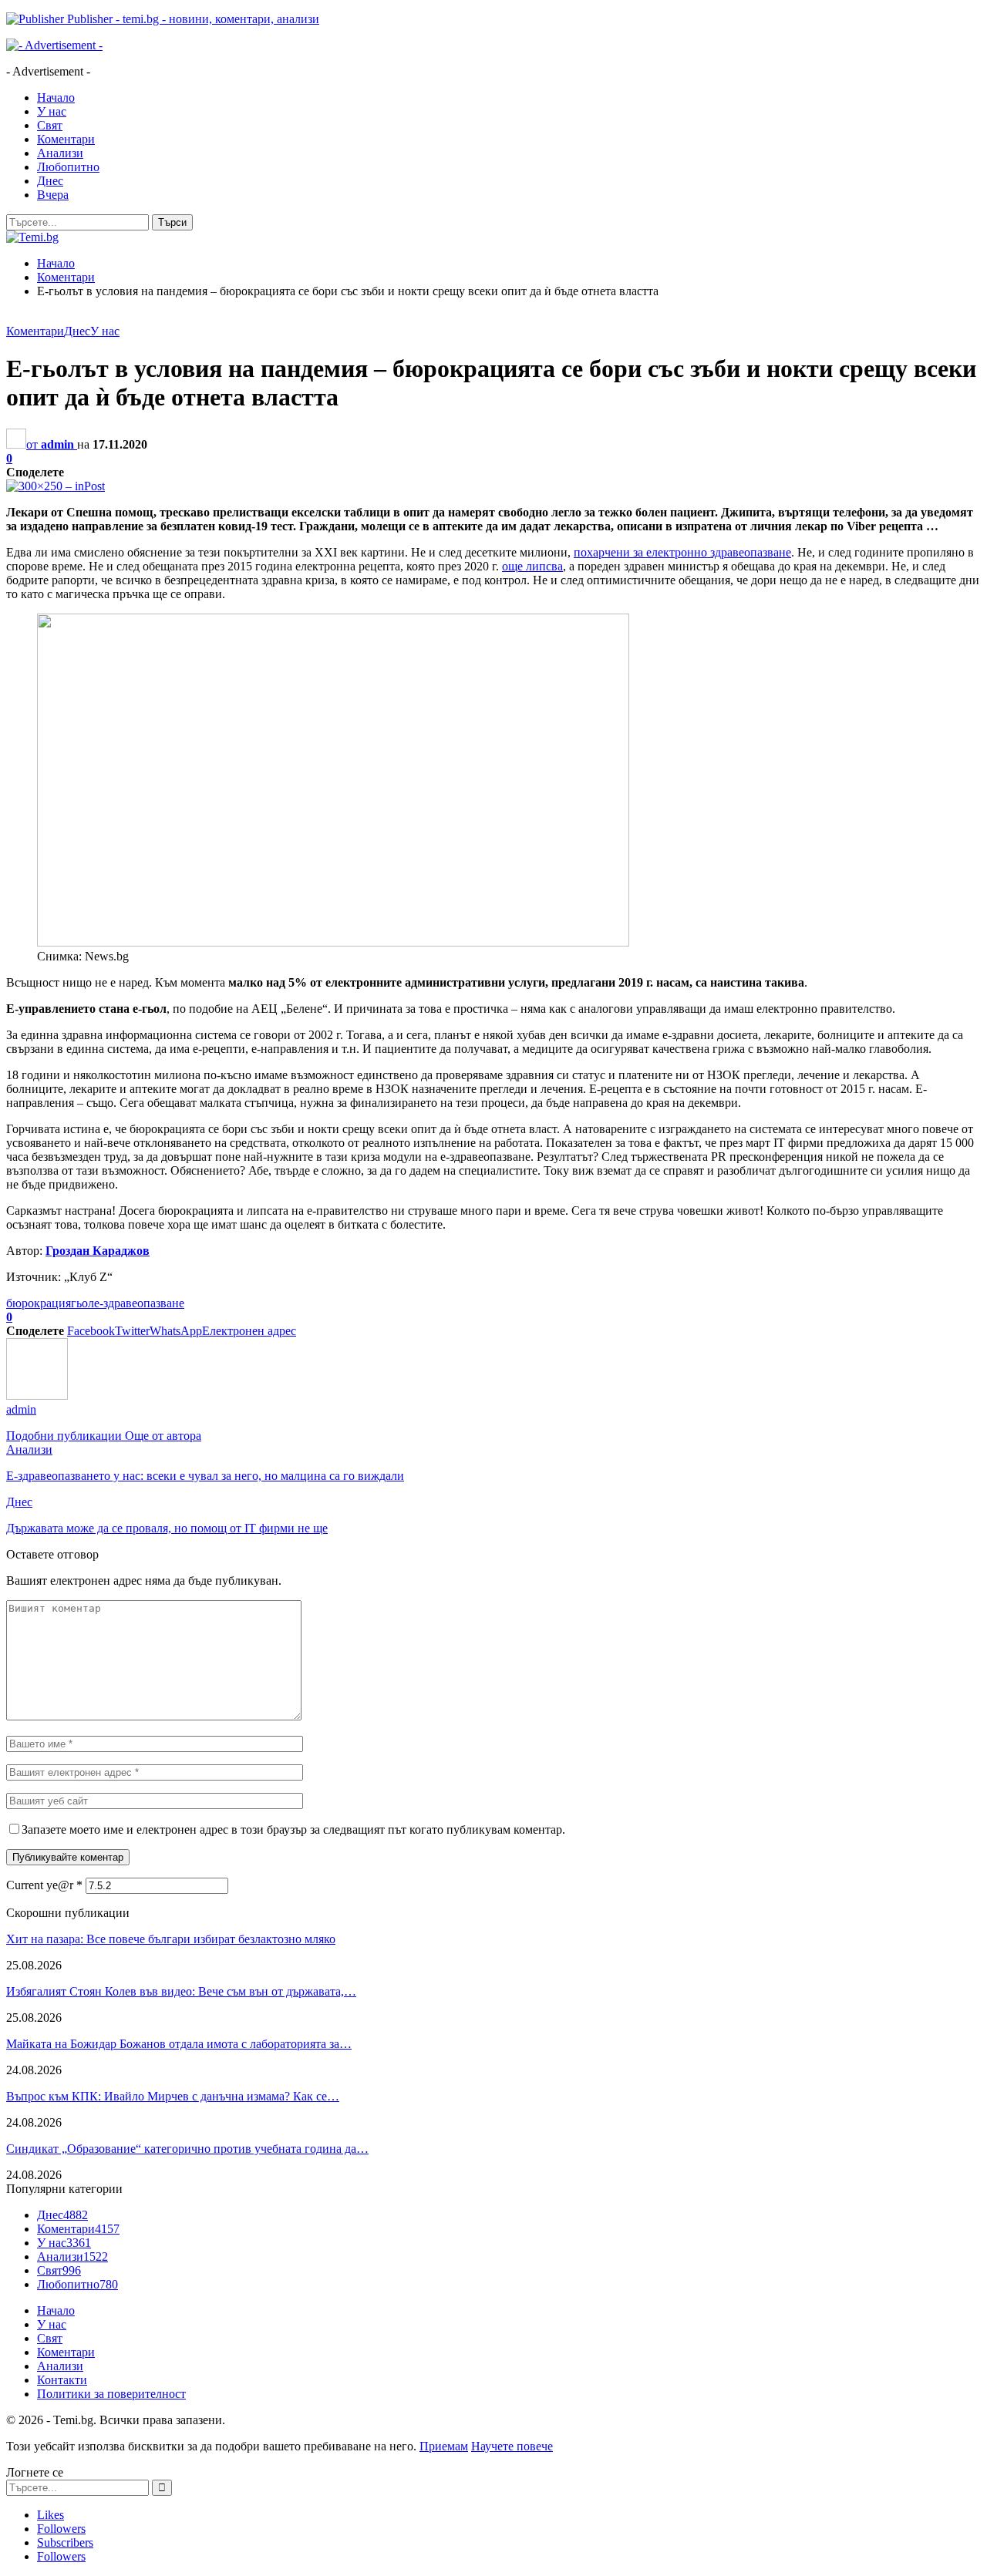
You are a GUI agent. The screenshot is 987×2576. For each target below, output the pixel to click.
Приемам (444, 2446)
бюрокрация (39, 1303)
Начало (56, 98)
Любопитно (68, 167)
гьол (83, 1303)
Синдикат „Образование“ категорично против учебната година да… (187, 2149)
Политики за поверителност (111, 2394)
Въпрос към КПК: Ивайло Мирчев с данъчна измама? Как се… (173, 2096)
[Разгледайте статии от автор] (37, 1396)
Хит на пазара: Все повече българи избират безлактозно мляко (171, 1939)
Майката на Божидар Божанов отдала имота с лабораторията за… (179, 2044)
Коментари (66, 139)
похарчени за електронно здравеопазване (682, 552)
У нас (52, 111)
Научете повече (512, 2446)
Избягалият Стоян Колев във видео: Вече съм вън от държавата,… (181, 1991)
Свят (50, 125)
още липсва (532, 566)
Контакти (62, 2380)
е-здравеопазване (139, 1303)
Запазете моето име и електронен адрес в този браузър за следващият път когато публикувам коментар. (293, 1829)
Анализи (60, 153)
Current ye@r (44, 1885)
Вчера (53, 195)
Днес (50, 181)
